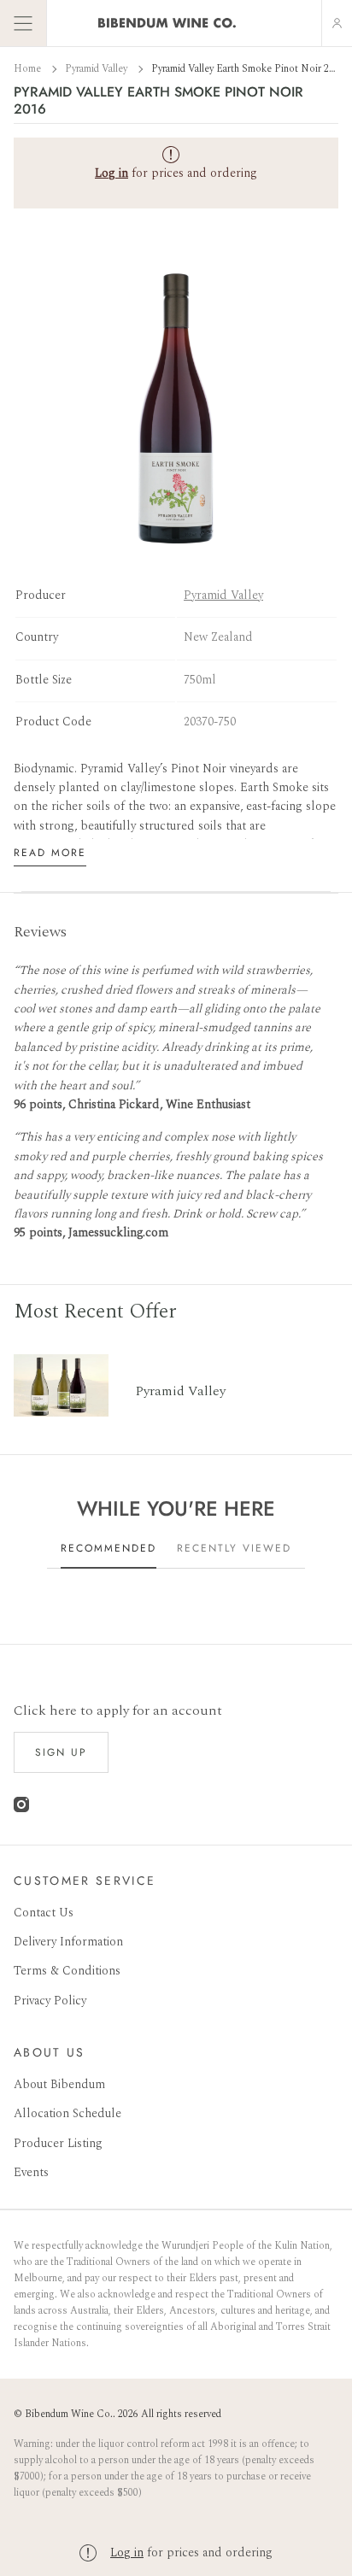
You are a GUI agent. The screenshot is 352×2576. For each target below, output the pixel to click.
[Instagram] (21, 1808)
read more (50, 853)
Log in (127, 2553)
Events (31, 2172)
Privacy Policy (50, 2001)
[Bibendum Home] (167, 23)
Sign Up (61, 1752)
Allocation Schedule (67, 2113)
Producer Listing (58, 2143)
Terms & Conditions (67, 1971)
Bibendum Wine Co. (69, 2414)
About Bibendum (59, 2084)
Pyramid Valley (97, 69)
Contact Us (44, 1913)
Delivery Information (68, 1942)
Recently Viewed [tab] (234, 1548)
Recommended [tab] (109, 1548)
